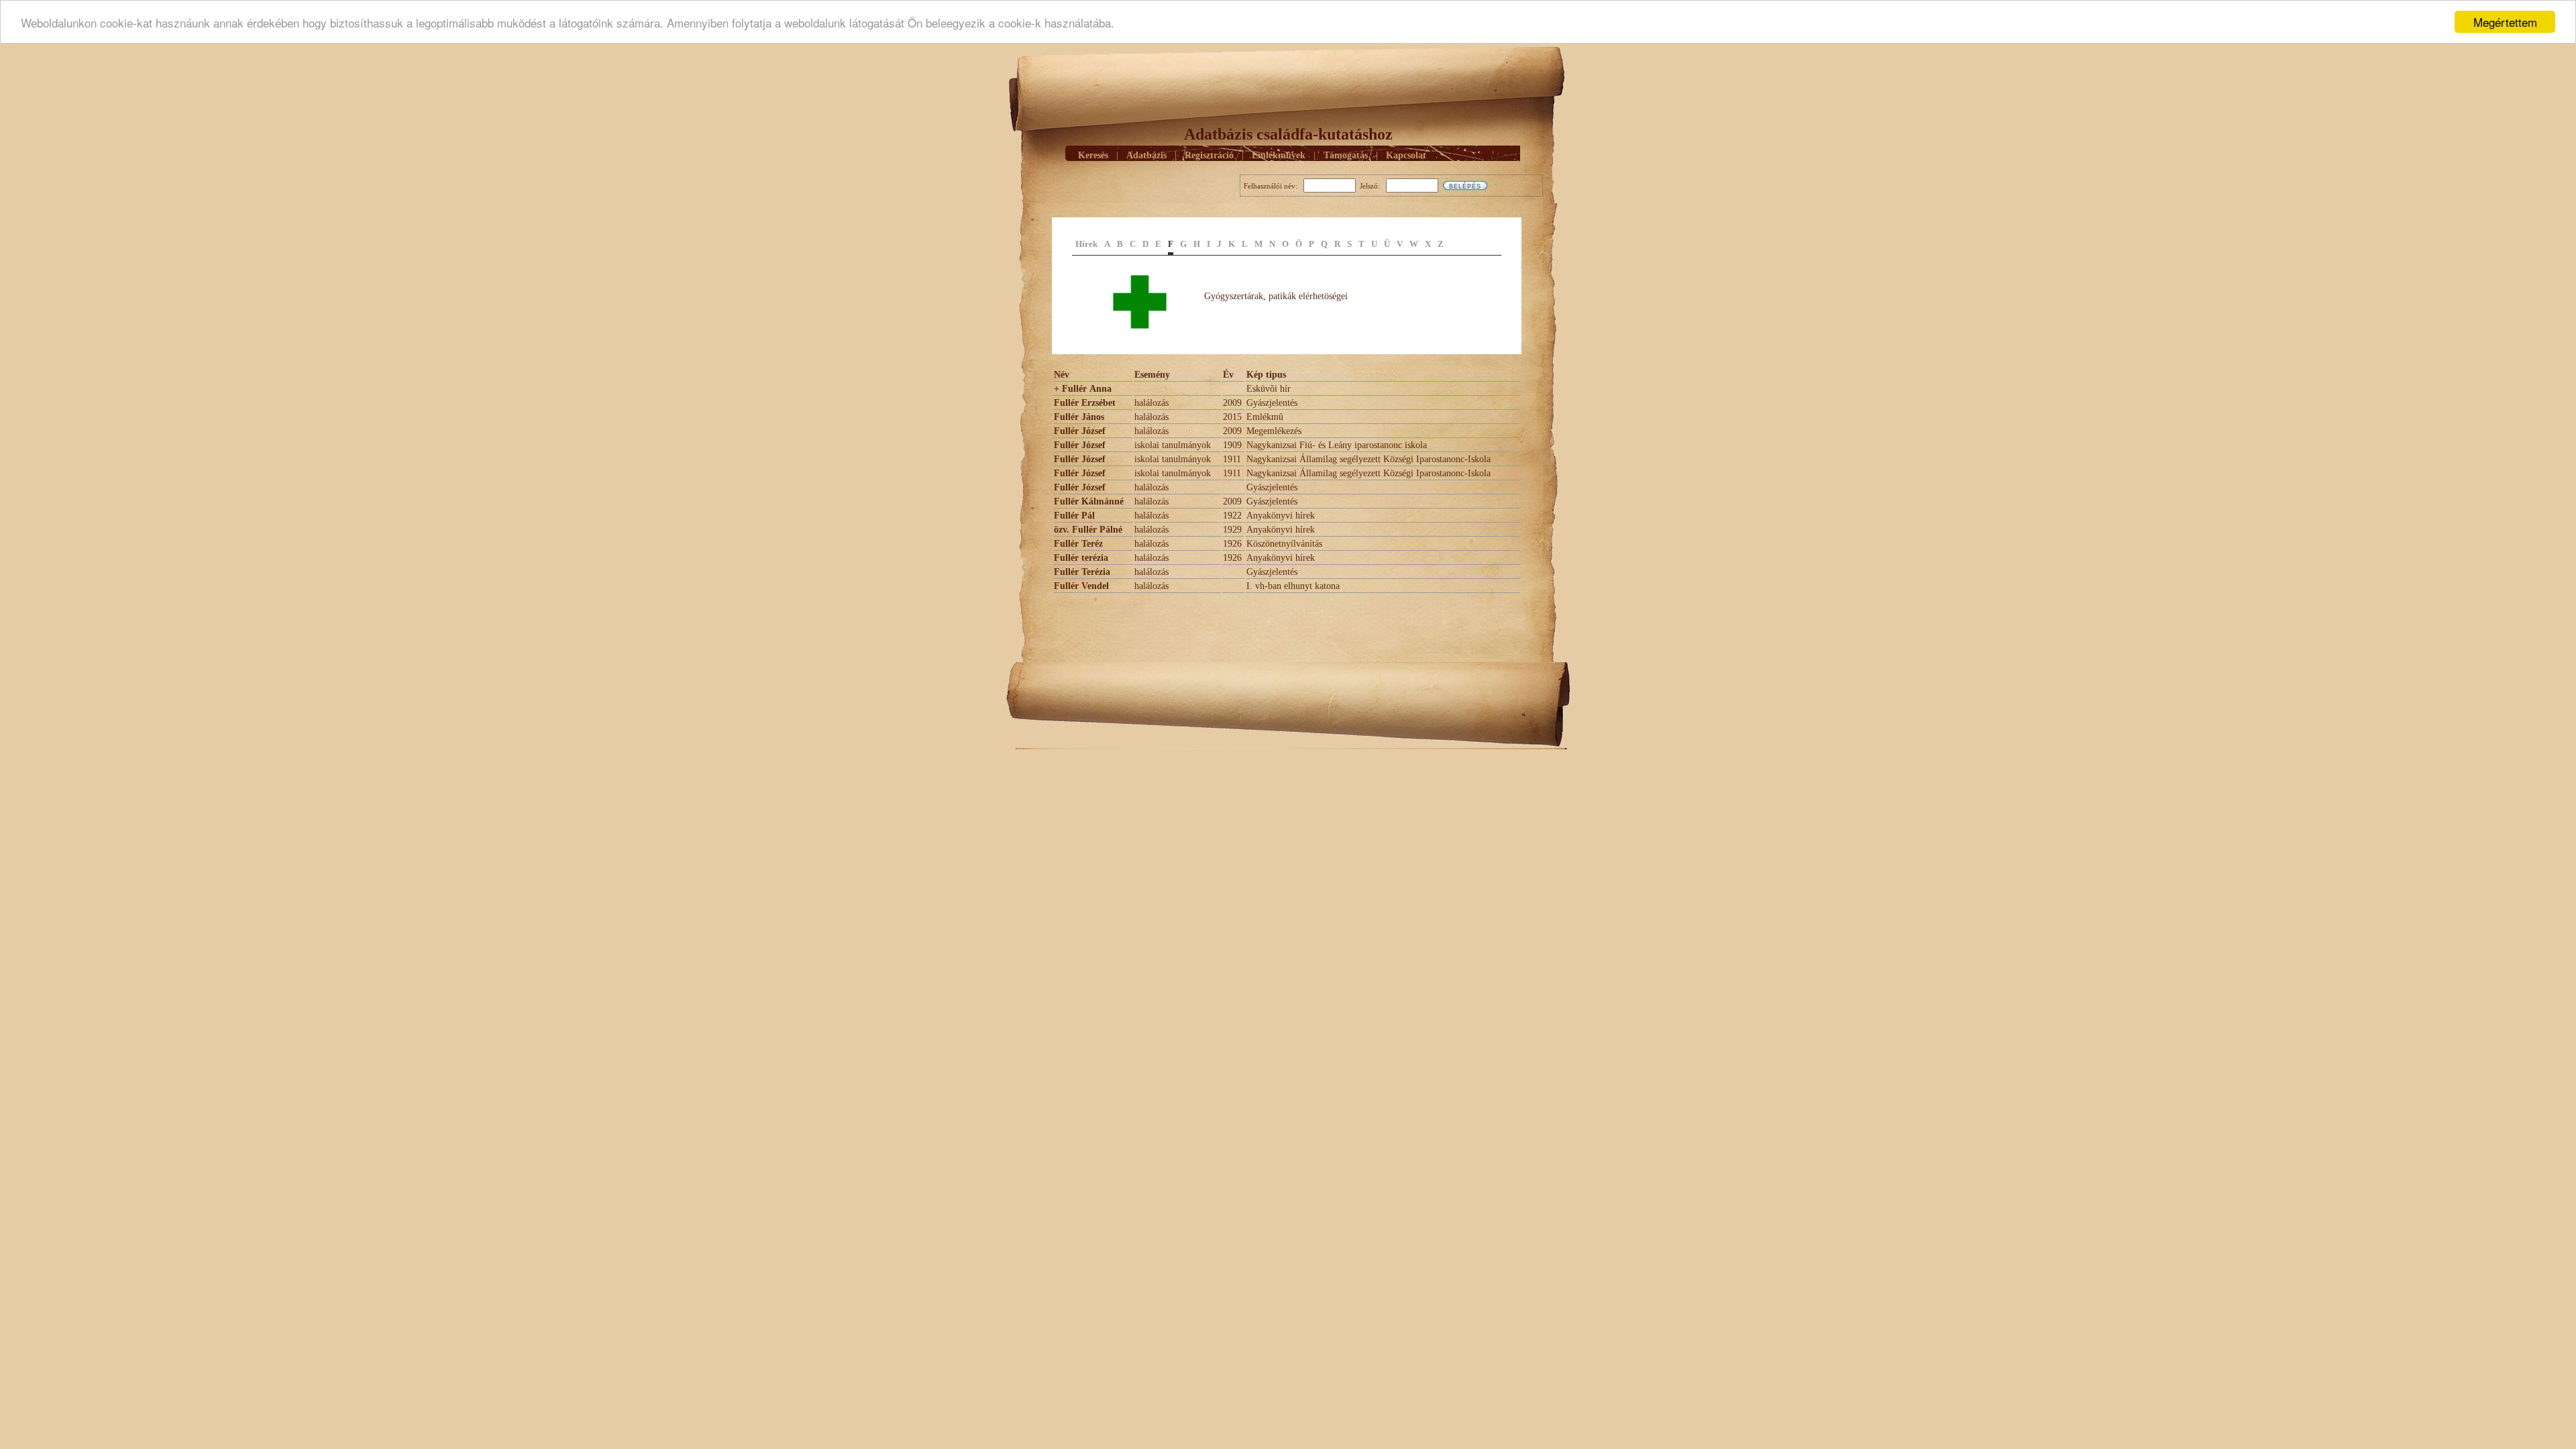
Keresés (1093, 155)
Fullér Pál (1074, 516)
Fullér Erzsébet (1085, 403)
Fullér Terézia (1082, 572)
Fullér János (1079, 417)
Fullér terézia (1081, 558)
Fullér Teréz (1078, 544)
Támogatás (1346, 155)
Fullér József (1080, 431)
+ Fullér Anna (1083, 389)
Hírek (1086, 244)
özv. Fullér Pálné (1088, 530)
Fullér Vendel (1081, 586)
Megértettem (2505, 22)
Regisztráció (1209, 155)
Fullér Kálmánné (1089, 501)
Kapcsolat (1406, 155)
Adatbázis (1146, 155)
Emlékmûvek (1279, 155)
